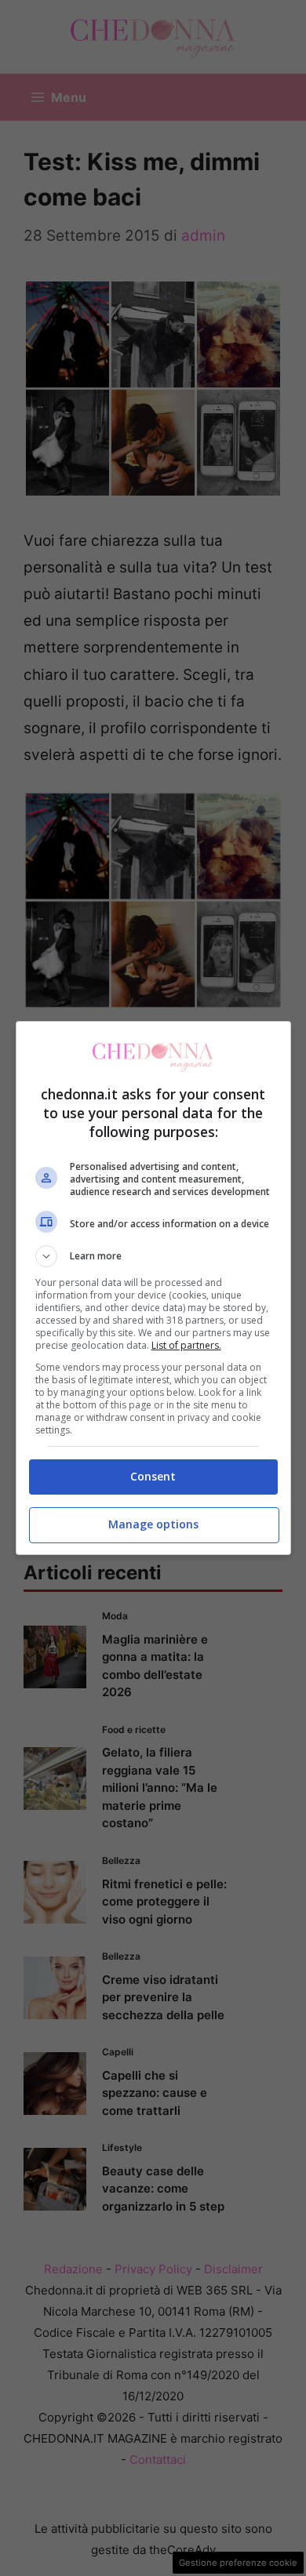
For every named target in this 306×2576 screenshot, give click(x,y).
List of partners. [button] (186, 1345)
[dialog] (153, 1288)
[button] (153, 1256)
